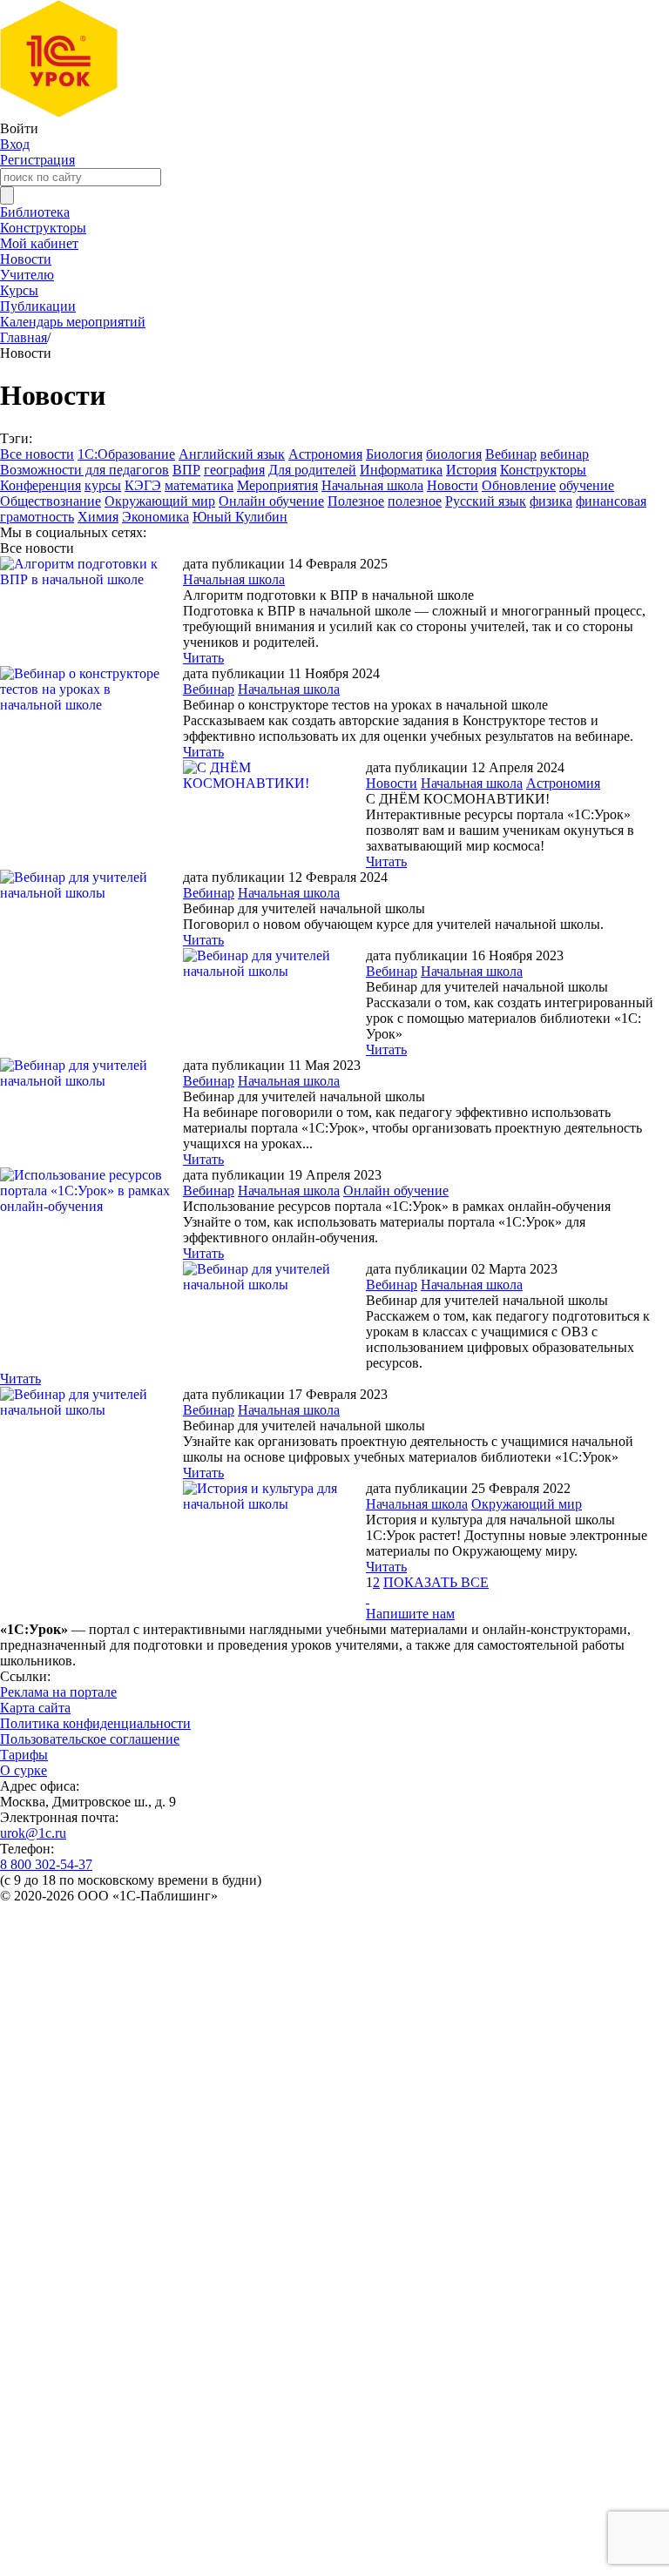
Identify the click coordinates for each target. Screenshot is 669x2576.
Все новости (37, 454)
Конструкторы (43, 228)
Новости (26, 259)
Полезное (356, 501)
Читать (203, 658)
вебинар (564, 454)
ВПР (186, 470)
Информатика (401, 470)
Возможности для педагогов (84, 470)
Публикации (38, 306)
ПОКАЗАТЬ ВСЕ (436, 1582)
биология (454, 454)
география (234, 470)
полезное (415, 501)
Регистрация (37, 160)
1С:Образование (126, 454)
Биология (394, 454)
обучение (587, 485)
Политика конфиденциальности (95, 1723)
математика (199, 485)
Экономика (155, 517)
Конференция (41, 485)
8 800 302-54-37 (46, 1864)
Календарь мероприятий (73, 322)
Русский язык (486, 501)
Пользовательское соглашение (90, 1739)
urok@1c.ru (33, 1833)
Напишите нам (410, 1614)
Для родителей (312, 470)
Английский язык (232, 454)
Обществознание (51, 501)
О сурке (24, 1770)
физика (551, 501)
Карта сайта (35, 1708)
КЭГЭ (143, 485)
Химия (98, 517)
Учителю (27, 275)
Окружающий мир (160, 501)
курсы (103, 485)
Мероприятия (277, 485)
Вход (15, 144)
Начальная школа (372, 485)
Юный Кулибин (240, 517)
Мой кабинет (39, 243)
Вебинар (511, 454)
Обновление (519, 485)
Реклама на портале (58, 1692)
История (471, 470)
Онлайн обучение (271, 501)
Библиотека (35, 212)
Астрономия (325, 454)
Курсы (19, 290)
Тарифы (24, 1755)
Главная (24, 337)
